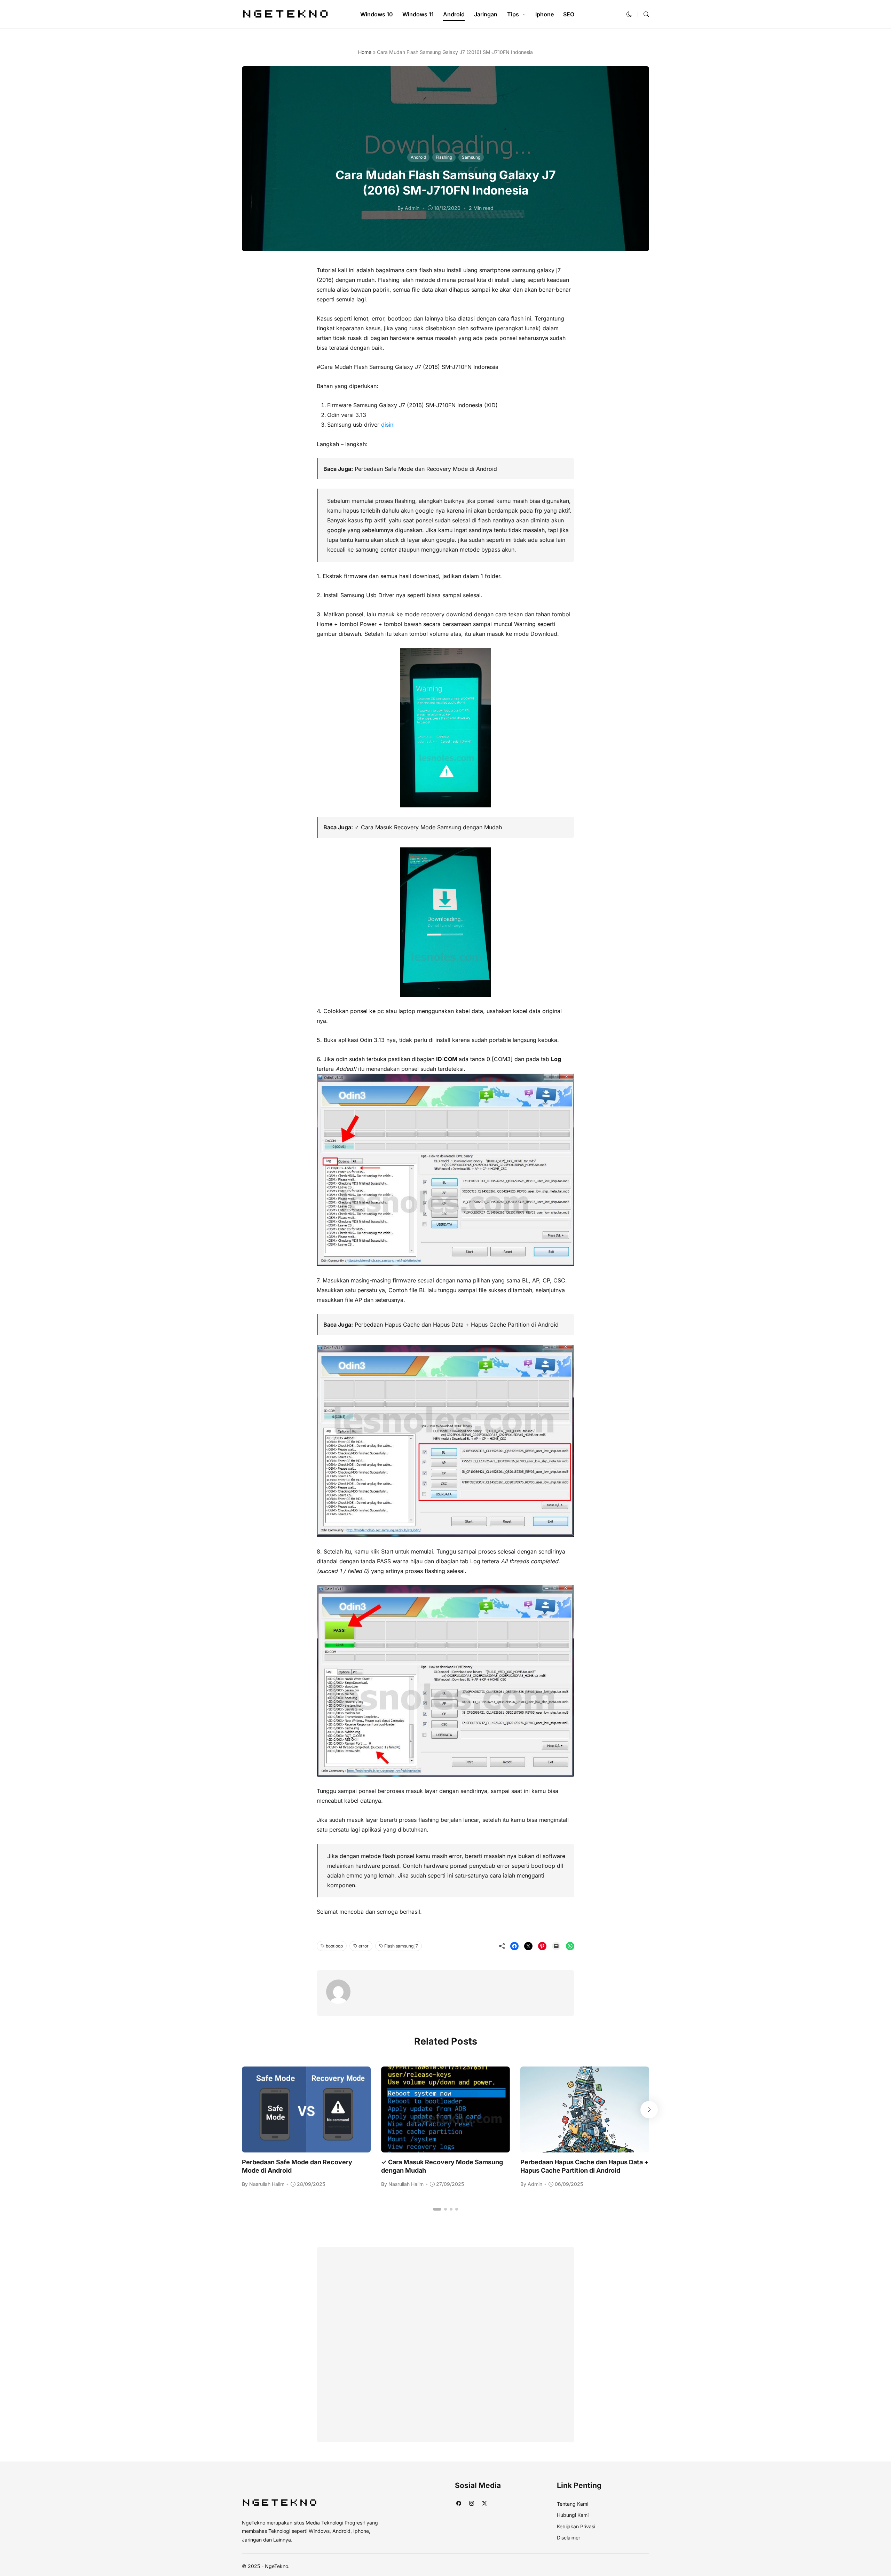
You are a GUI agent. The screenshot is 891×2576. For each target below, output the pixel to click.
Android (454, 14)
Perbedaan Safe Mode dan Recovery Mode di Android (426, 469)
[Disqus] (445, 2343)
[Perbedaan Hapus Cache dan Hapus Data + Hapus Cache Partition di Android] (585, 2148)
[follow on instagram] (471, 2503)
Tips (513, 14)
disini (388, 425)
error (364, 1946)
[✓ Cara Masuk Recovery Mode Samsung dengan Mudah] (445, 2148)
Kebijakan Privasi (576, 2526)
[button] (629, 14)
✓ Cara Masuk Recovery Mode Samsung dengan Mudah (428, 827)
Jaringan (486, 14)
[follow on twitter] (484, 2503)
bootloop (334, 1946)
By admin (408, 208)
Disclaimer (569, 2538)
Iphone (545, 14)
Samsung (471, 157)
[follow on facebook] (459, 2503)
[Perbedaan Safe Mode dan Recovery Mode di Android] (306, 2148)
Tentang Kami (573, 2504)
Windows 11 (418, 14)
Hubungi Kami (573, 2515)
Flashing (444, 157)
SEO (569, 14)
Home (365, 52)
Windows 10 (377, 14)
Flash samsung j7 (401, 1946)
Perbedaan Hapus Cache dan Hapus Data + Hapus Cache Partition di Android (457, 1325)
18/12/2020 (447, 208)
